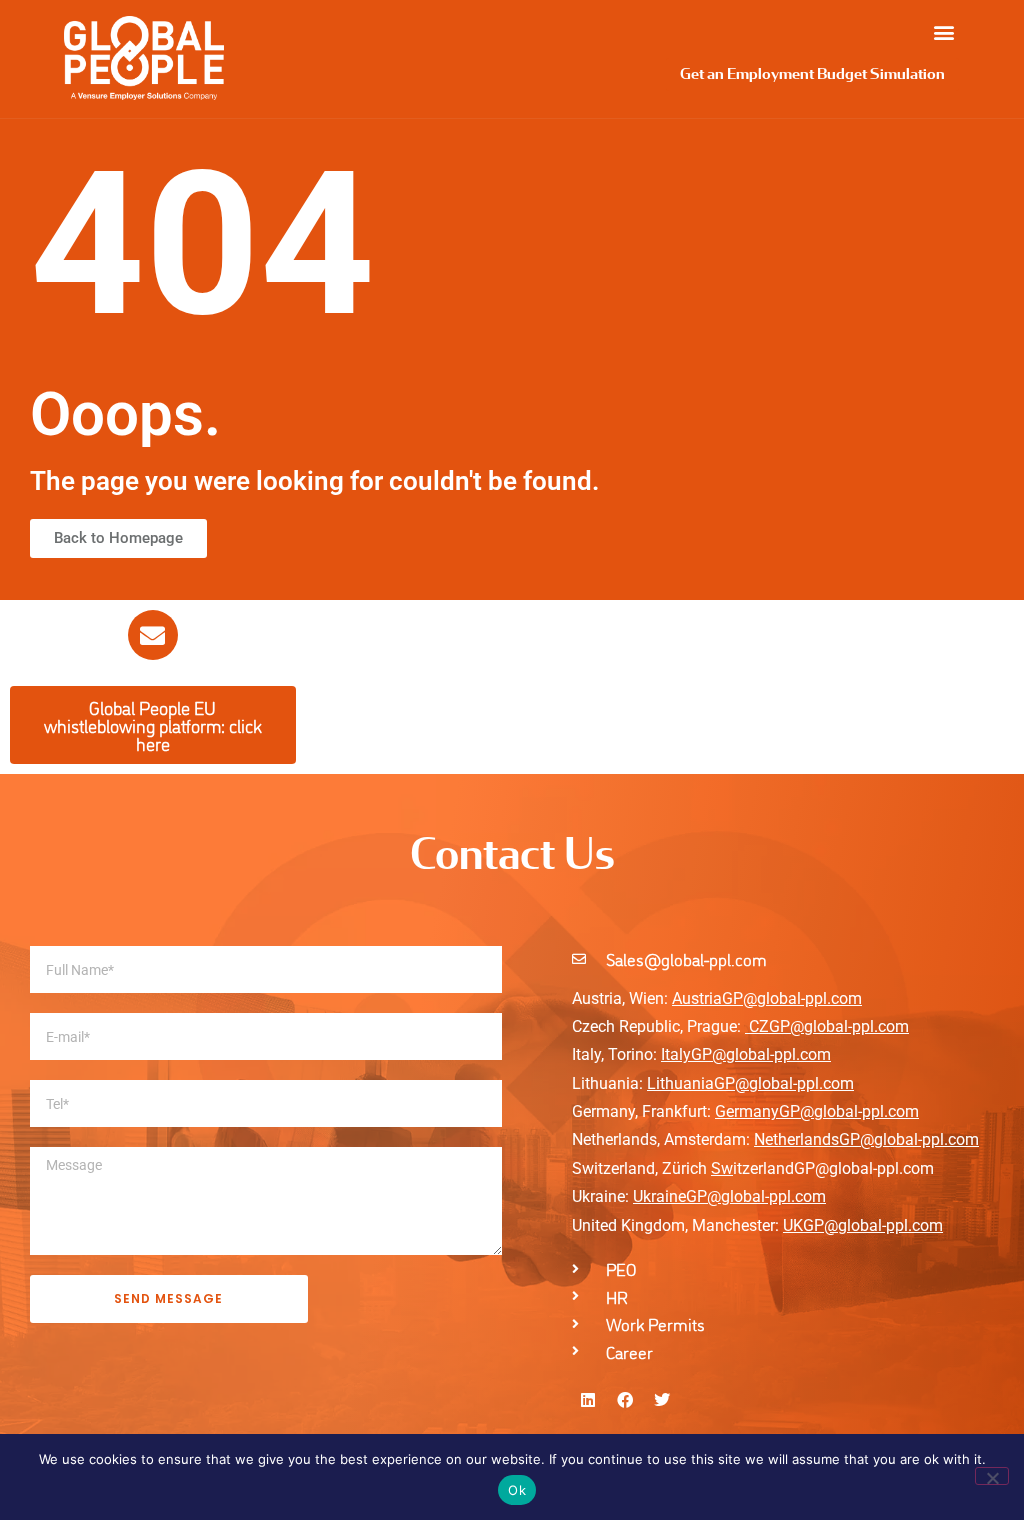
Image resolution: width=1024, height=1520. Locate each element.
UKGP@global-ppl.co (856, 1225)
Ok (517, 1490)
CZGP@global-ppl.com (829, 1026)
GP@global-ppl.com (756, 1196)
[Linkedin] (588, 1400)
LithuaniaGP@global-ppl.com (750, 1083)
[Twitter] (662, 1400)
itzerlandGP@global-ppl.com (822, 1168)
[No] (992, 1476)
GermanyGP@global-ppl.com (817, 1111)
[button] (943, 31)
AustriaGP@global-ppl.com (767, 998)
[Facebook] (625, 1400)
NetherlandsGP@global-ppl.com (866, 1139)
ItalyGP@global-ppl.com (746, 1054)
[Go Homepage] (144, 58)
